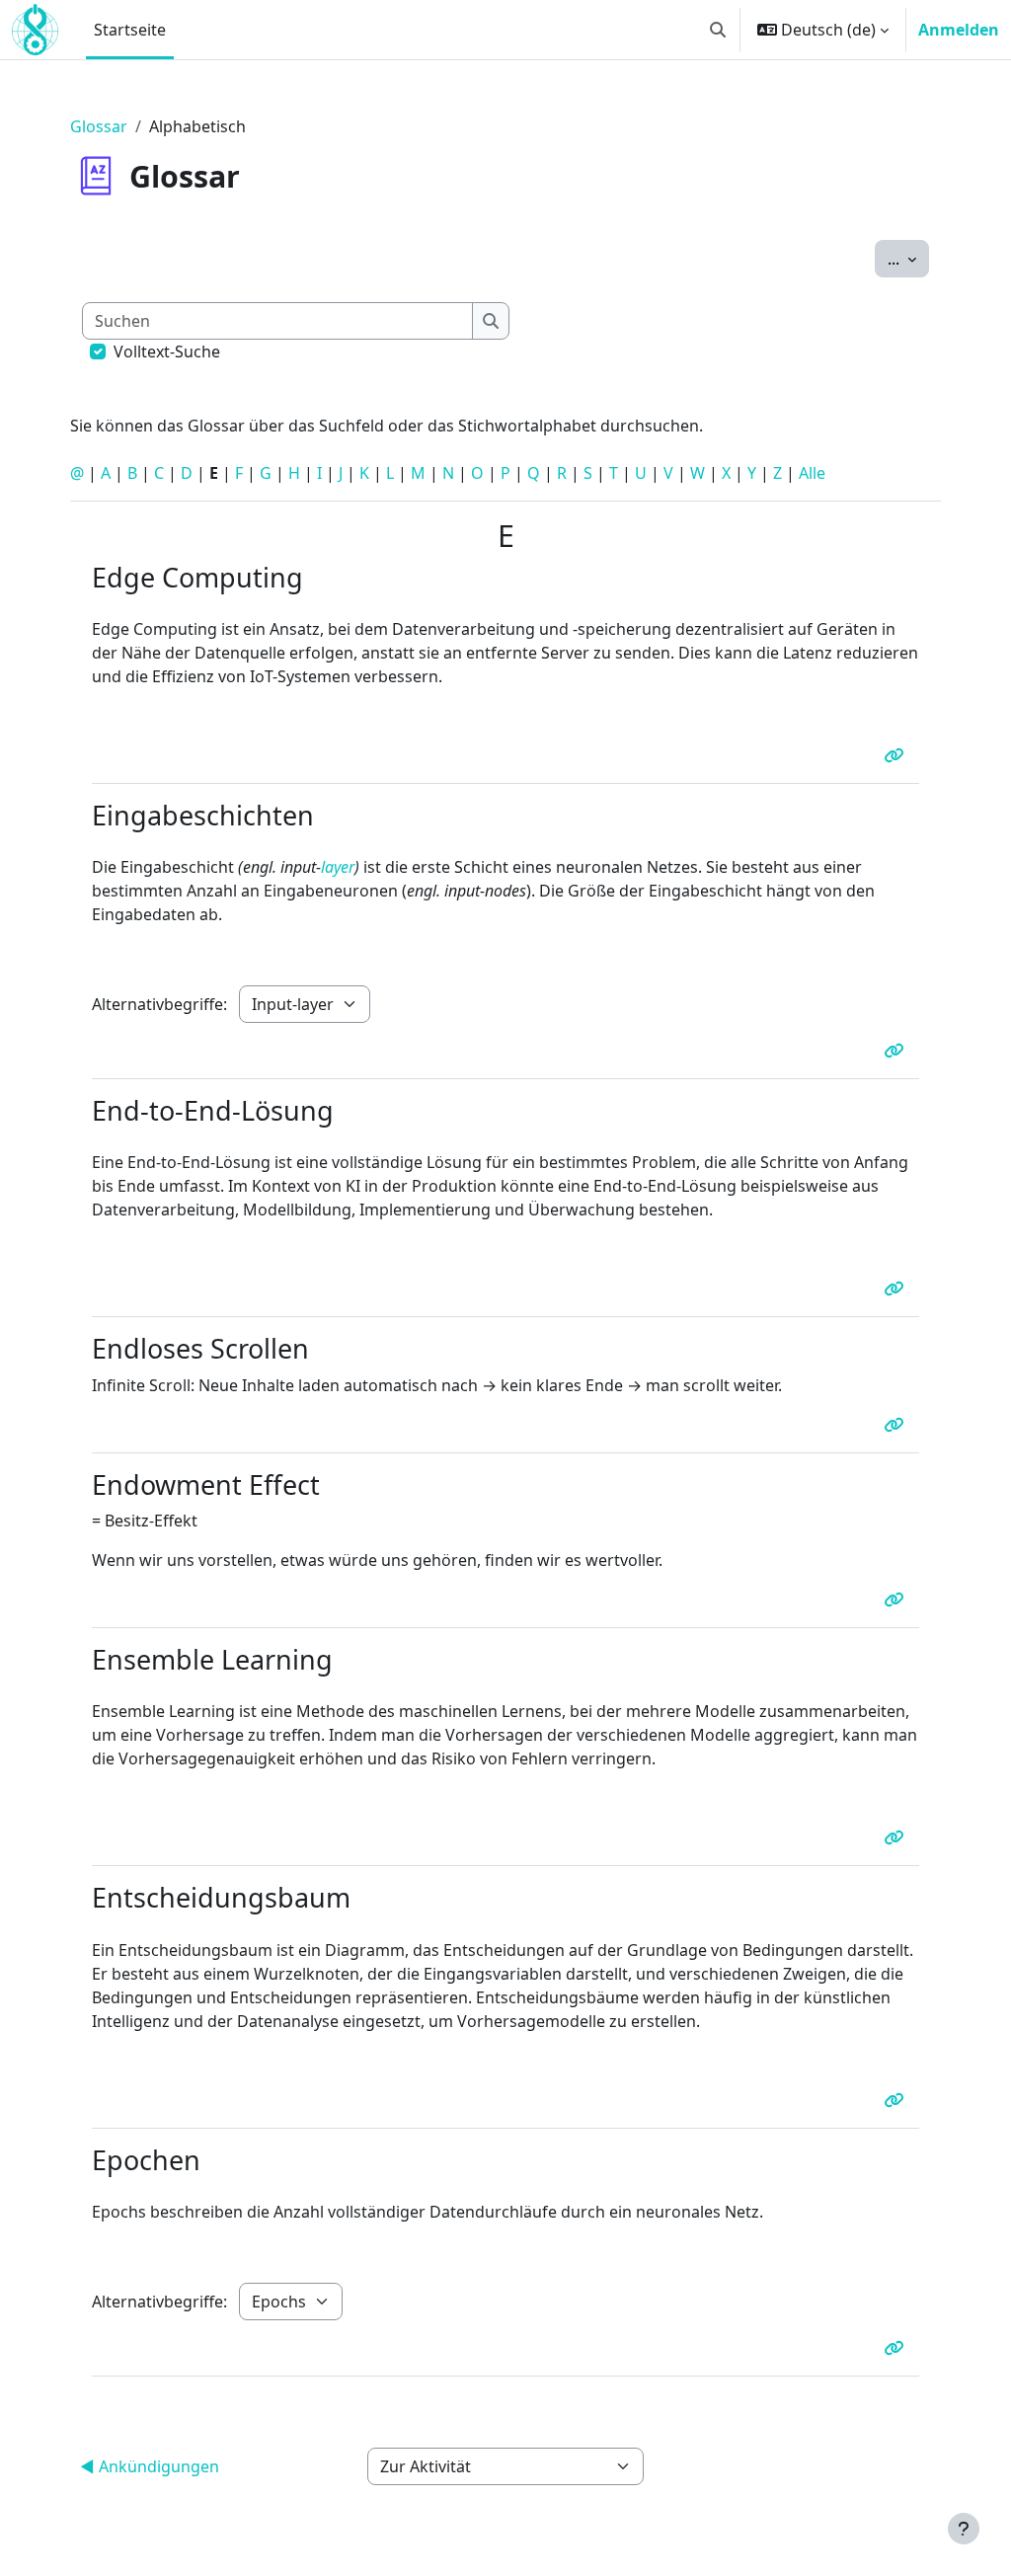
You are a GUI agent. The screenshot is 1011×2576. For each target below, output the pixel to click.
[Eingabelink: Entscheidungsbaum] (897, 2100)
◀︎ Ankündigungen (150, 2466)
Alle (812, 473)
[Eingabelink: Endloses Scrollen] (897, 1425)
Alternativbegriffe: (159, 1004)
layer (338, 867)
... (908, 258)
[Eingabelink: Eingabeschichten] (897, 1051)
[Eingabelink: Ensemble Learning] (897, 1837)
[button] (718, 30)
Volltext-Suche (167, 351)
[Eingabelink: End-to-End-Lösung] (897, 1288)
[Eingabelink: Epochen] (897, 2348)
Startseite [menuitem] (130, 30)
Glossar (99, 126)
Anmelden (959, 30)
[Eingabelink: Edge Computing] (897, 755)
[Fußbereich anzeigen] (964, 2529)
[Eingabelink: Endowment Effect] (897, 1600)
